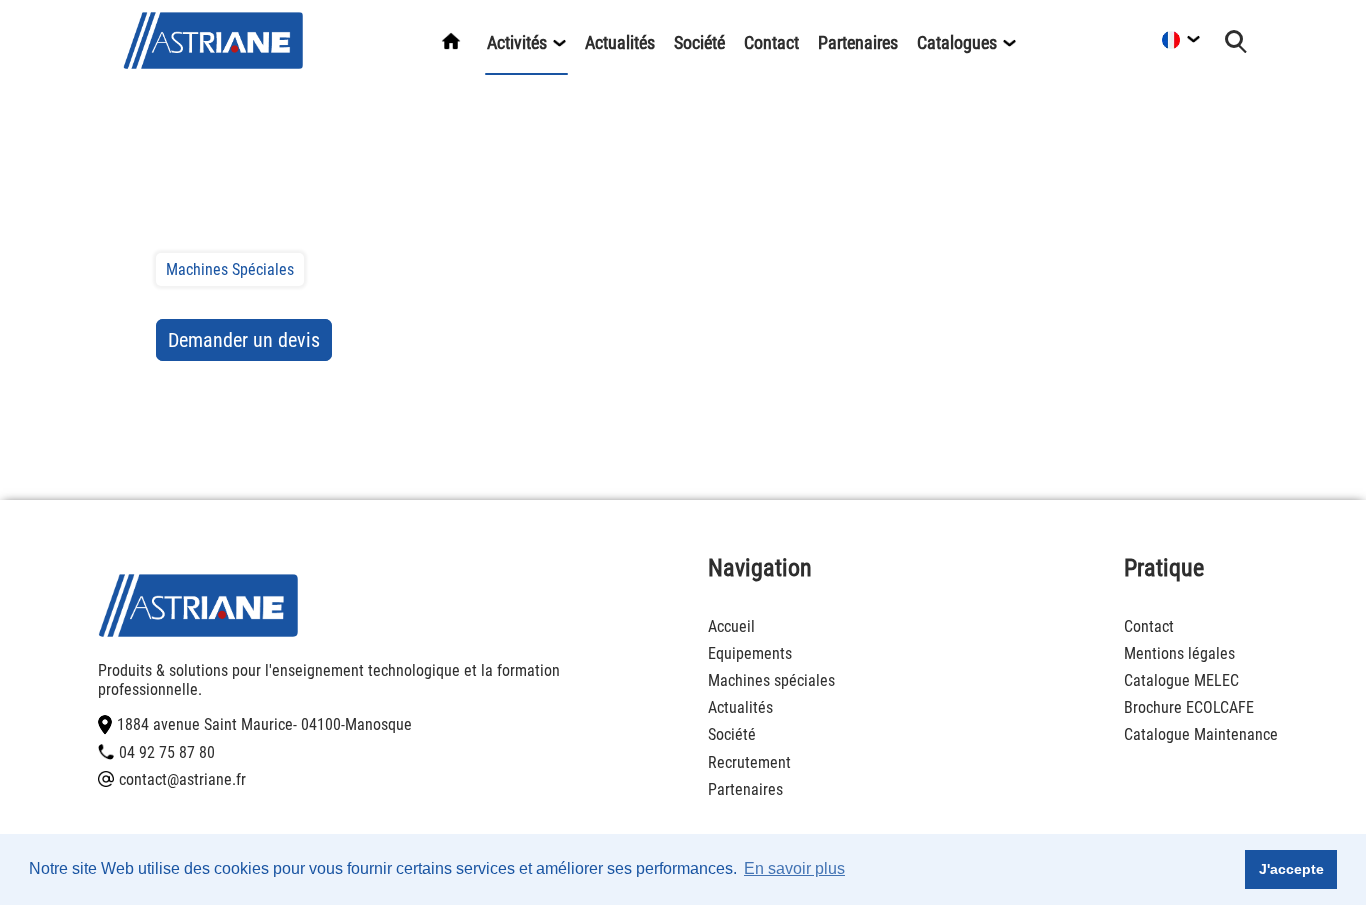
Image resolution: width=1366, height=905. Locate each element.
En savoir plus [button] (794, 868)
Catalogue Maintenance (1201, 734)
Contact (771, 42)
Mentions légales (1179, 653)
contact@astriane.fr (182, 779)
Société (699, 42)
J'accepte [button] (1291, 869)
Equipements (750, 653)
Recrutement (749, 762)
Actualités (620, 42)
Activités (519, 42)
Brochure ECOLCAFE (1189, 707)
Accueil (731, 626)
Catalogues (959, 42)
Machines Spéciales (230, 269)
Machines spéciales (771, 680)
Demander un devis (244, 340)
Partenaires (858, 42)
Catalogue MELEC (1181, 680)
